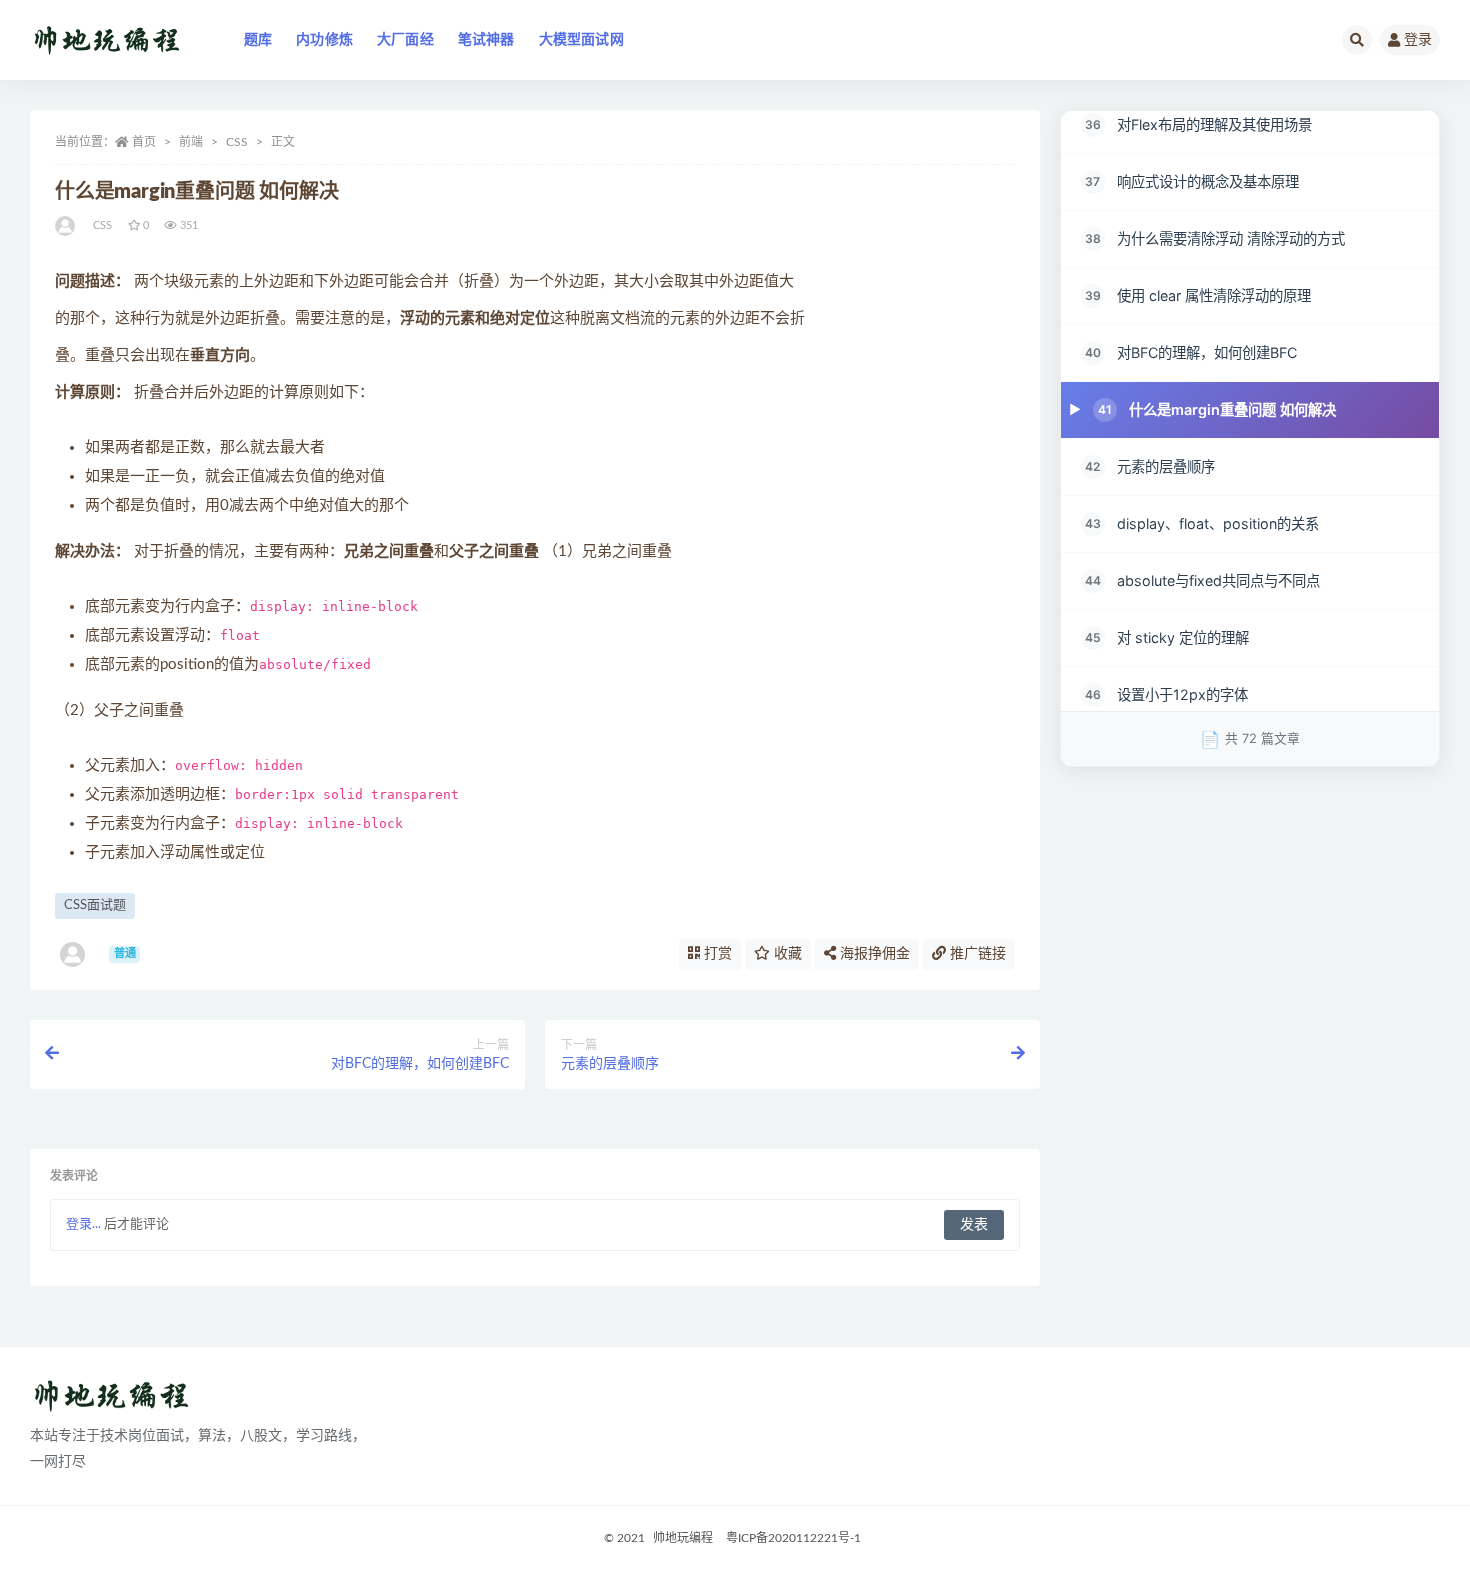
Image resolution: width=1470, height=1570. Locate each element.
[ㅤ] (66, 226)
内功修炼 (324, 40)
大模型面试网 (581, 40)
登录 (1418, 40)
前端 (191, 142)
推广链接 (976, 954)
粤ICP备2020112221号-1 (793, 1538)
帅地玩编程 (683, 1538)
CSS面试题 (95, 905)
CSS (237, 142)
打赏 (716, 954)
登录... (83, 1224)
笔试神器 (486, 40)
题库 (258, 40)
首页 (144, 142)
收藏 (786, 954)
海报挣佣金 (873, 954)
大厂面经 (405, 40)
